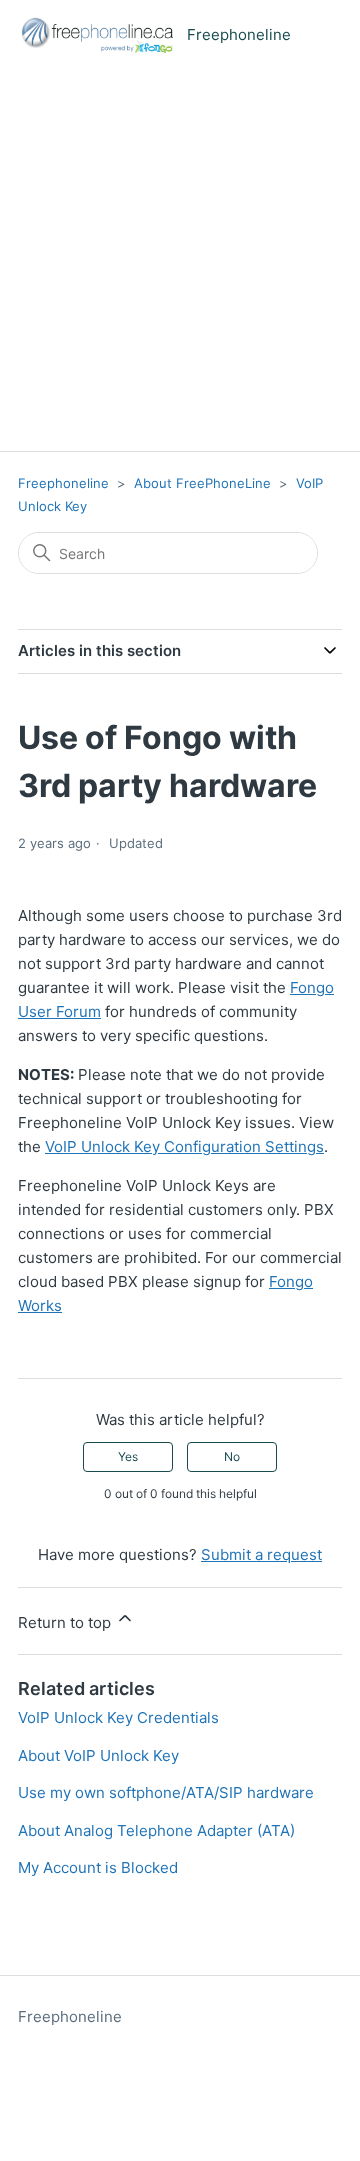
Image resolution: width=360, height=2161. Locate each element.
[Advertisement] (180, 261)
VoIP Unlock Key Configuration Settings (184, 1146)
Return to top (66, 1622)
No (232, 1456)
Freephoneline (63, 483)
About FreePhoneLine (202, 483)
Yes (128, 1456)
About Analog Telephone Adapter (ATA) (156, 1830)
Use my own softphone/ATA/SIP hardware (166, 1792)
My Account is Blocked (98, 1867)
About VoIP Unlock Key (98, 1755)
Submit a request (261, 1554)
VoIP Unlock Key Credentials (118, 1717)
